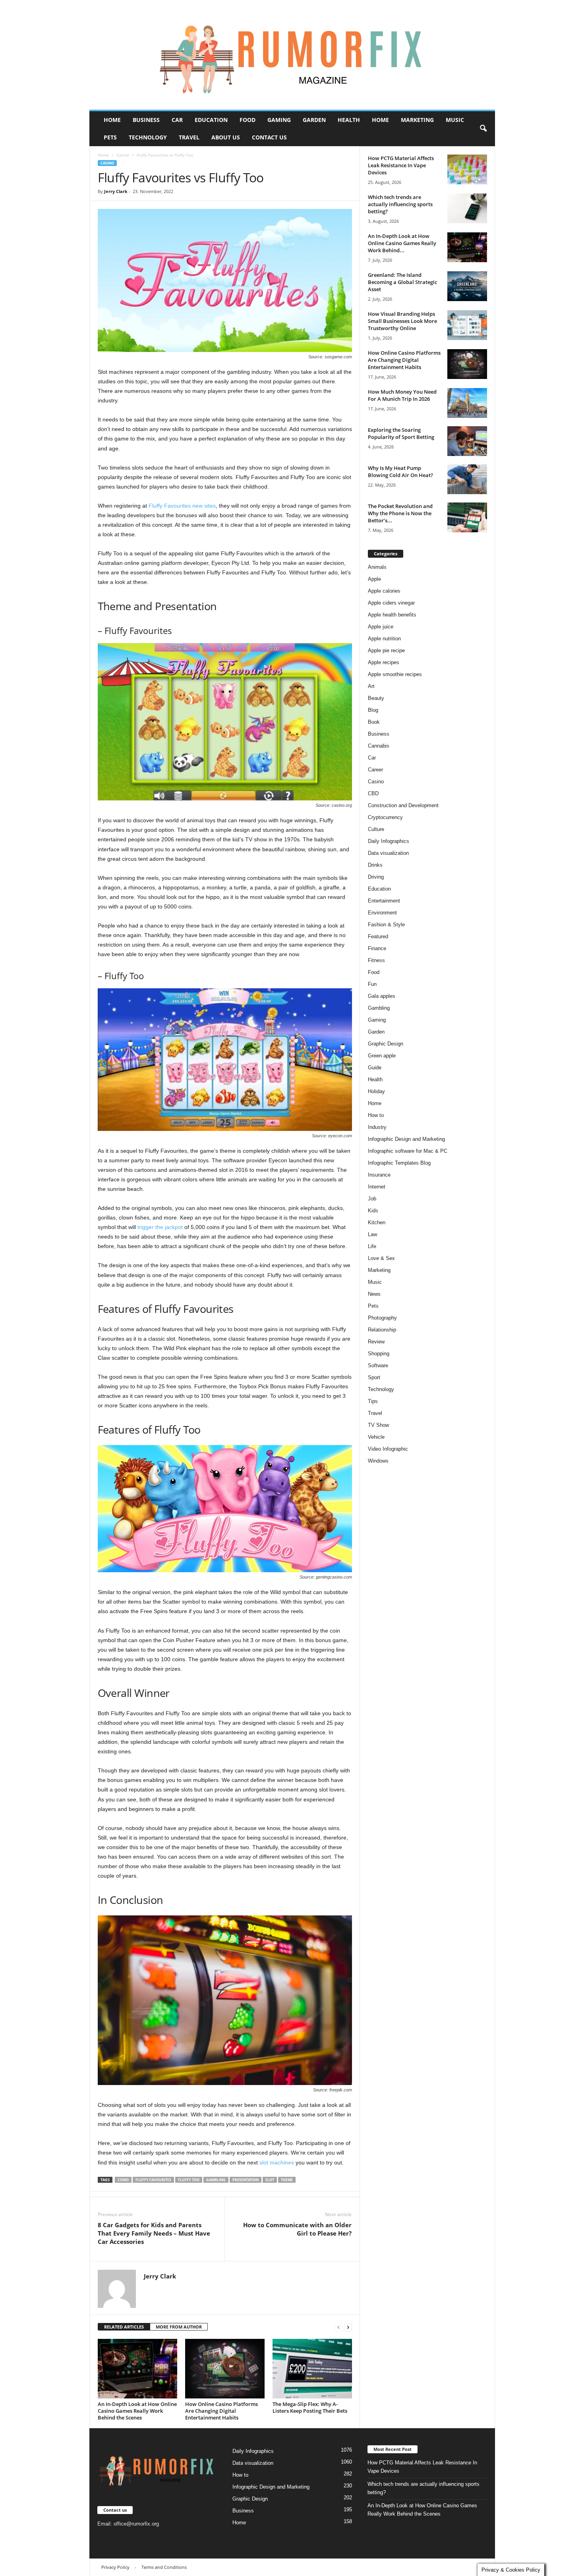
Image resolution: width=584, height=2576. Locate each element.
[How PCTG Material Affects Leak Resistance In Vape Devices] (467, 169)
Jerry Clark (116, 191)
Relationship (382, 1330)
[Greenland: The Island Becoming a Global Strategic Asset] (467, 286)
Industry (377, 1127)
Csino (123, 2180)
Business (146, 120)
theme (287, 2180)
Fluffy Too (189, 2180)
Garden (314, 120)
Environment (382, 913)
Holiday (376, 1091)
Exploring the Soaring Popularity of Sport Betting (401, 433)
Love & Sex (381, 1258)
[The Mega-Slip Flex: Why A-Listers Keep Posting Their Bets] (312, 2369)
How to (376, 1115)
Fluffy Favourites (153, 2180)
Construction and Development (403, 805)
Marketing (417, 120)
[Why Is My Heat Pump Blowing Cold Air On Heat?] (467, 479)
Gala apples (382, 996)
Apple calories (384, 591)
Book (374, 722)
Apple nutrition (384, 639)
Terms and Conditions (164, 2567)
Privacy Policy (115, 2567)
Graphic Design (386, 1044)
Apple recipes (384, 662)
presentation (246, 2180)
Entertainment (384, 901)
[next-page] (348, 2327)
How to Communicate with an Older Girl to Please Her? (297, 2229)
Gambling (216, 2180)
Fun (372, 984)
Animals (377, 567)
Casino (123, 155)
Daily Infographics (389, 841)
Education (211, 120)
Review (376, 1342)
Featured (378, 936)
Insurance (379, 1175)
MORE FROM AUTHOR (179, 2327)
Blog (373, 710)
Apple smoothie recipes (395, 674)
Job (372, 1199)
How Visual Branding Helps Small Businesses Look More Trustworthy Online (402, 321)
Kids (373, 1211)
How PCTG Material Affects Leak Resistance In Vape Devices (401, 165)
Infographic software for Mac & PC (408, 1151)
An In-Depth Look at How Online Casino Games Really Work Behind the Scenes (137, 2411)
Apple (374, 579)
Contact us (269, 137)
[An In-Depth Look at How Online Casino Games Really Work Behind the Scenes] (137, 2369)
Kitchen (377, 1222)
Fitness (376, 960)
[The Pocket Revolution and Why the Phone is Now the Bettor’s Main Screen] (467, 517)
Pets (110, 137)
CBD (373, 793)
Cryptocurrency (385, 817)
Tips (373, 1401)
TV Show (378, 1425)
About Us (226, 137)
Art (371, 686)
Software (378, 1365)
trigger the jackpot (160, 1227)
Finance (377, 948)
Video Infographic (388, 1449)
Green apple (382, 1056)
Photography (382, 1318)
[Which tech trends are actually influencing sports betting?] (467, 208)
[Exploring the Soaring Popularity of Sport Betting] (467, 441)
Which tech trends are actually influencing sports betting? (400, 204)
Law (372, 1234)
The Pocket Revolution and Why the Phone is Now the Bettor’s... (400, 513)
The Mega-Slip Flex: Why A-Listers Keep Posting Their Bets (310, 2407)
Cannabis (379, 746)
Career (375, 770)
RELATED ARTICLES (124, 2327)
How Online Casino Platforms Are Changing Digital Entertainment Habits (221, 2411)
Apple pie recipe (386, 650)
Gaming (279, 120)
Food (248, 120)
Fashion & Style (386, 925)
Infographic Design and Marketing (406, 1139)
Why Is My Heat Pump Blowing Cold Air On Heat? (400, 472)
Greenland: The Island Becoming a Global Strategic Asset (402, 282)
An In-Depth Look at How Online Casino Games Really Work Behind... (402, 243)
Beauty (376, 698)
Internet (377, 1187)
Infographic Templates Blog (399, 1163)
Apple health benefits (392, 615)
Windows (378, 1461)
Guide (375, 1068)
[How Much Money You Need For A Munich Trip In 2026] (467, 403)
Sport (374, 1377)
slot (270, 2180)
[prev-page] (338, 2327)
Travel (189, 137)
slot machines (277, 2162)
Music (455, 120)
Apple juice (381, 627)
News (374, 1294)
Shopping (379, 1354)
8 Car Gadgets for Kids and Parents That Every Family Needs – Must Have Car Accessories (154, 2233)
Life (372, 1246)
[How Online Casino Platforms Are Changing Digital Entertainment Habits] (225, 2369)
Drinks (375, 865)
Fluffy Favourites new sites (182, 506)
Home (112, 120)
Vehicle (376, 1437)
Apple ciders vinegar (391, 603)
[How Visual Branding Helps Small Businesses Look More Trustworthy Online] (467, 325)
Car (177, 120)
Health (349, 120)
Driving (376, 877)
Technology (148, 137)
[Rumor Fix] (292, 55)
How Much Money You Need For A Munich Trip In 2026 (402, 395)
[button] (483, 129)
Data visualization (388, 853)
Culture (376, 829)
